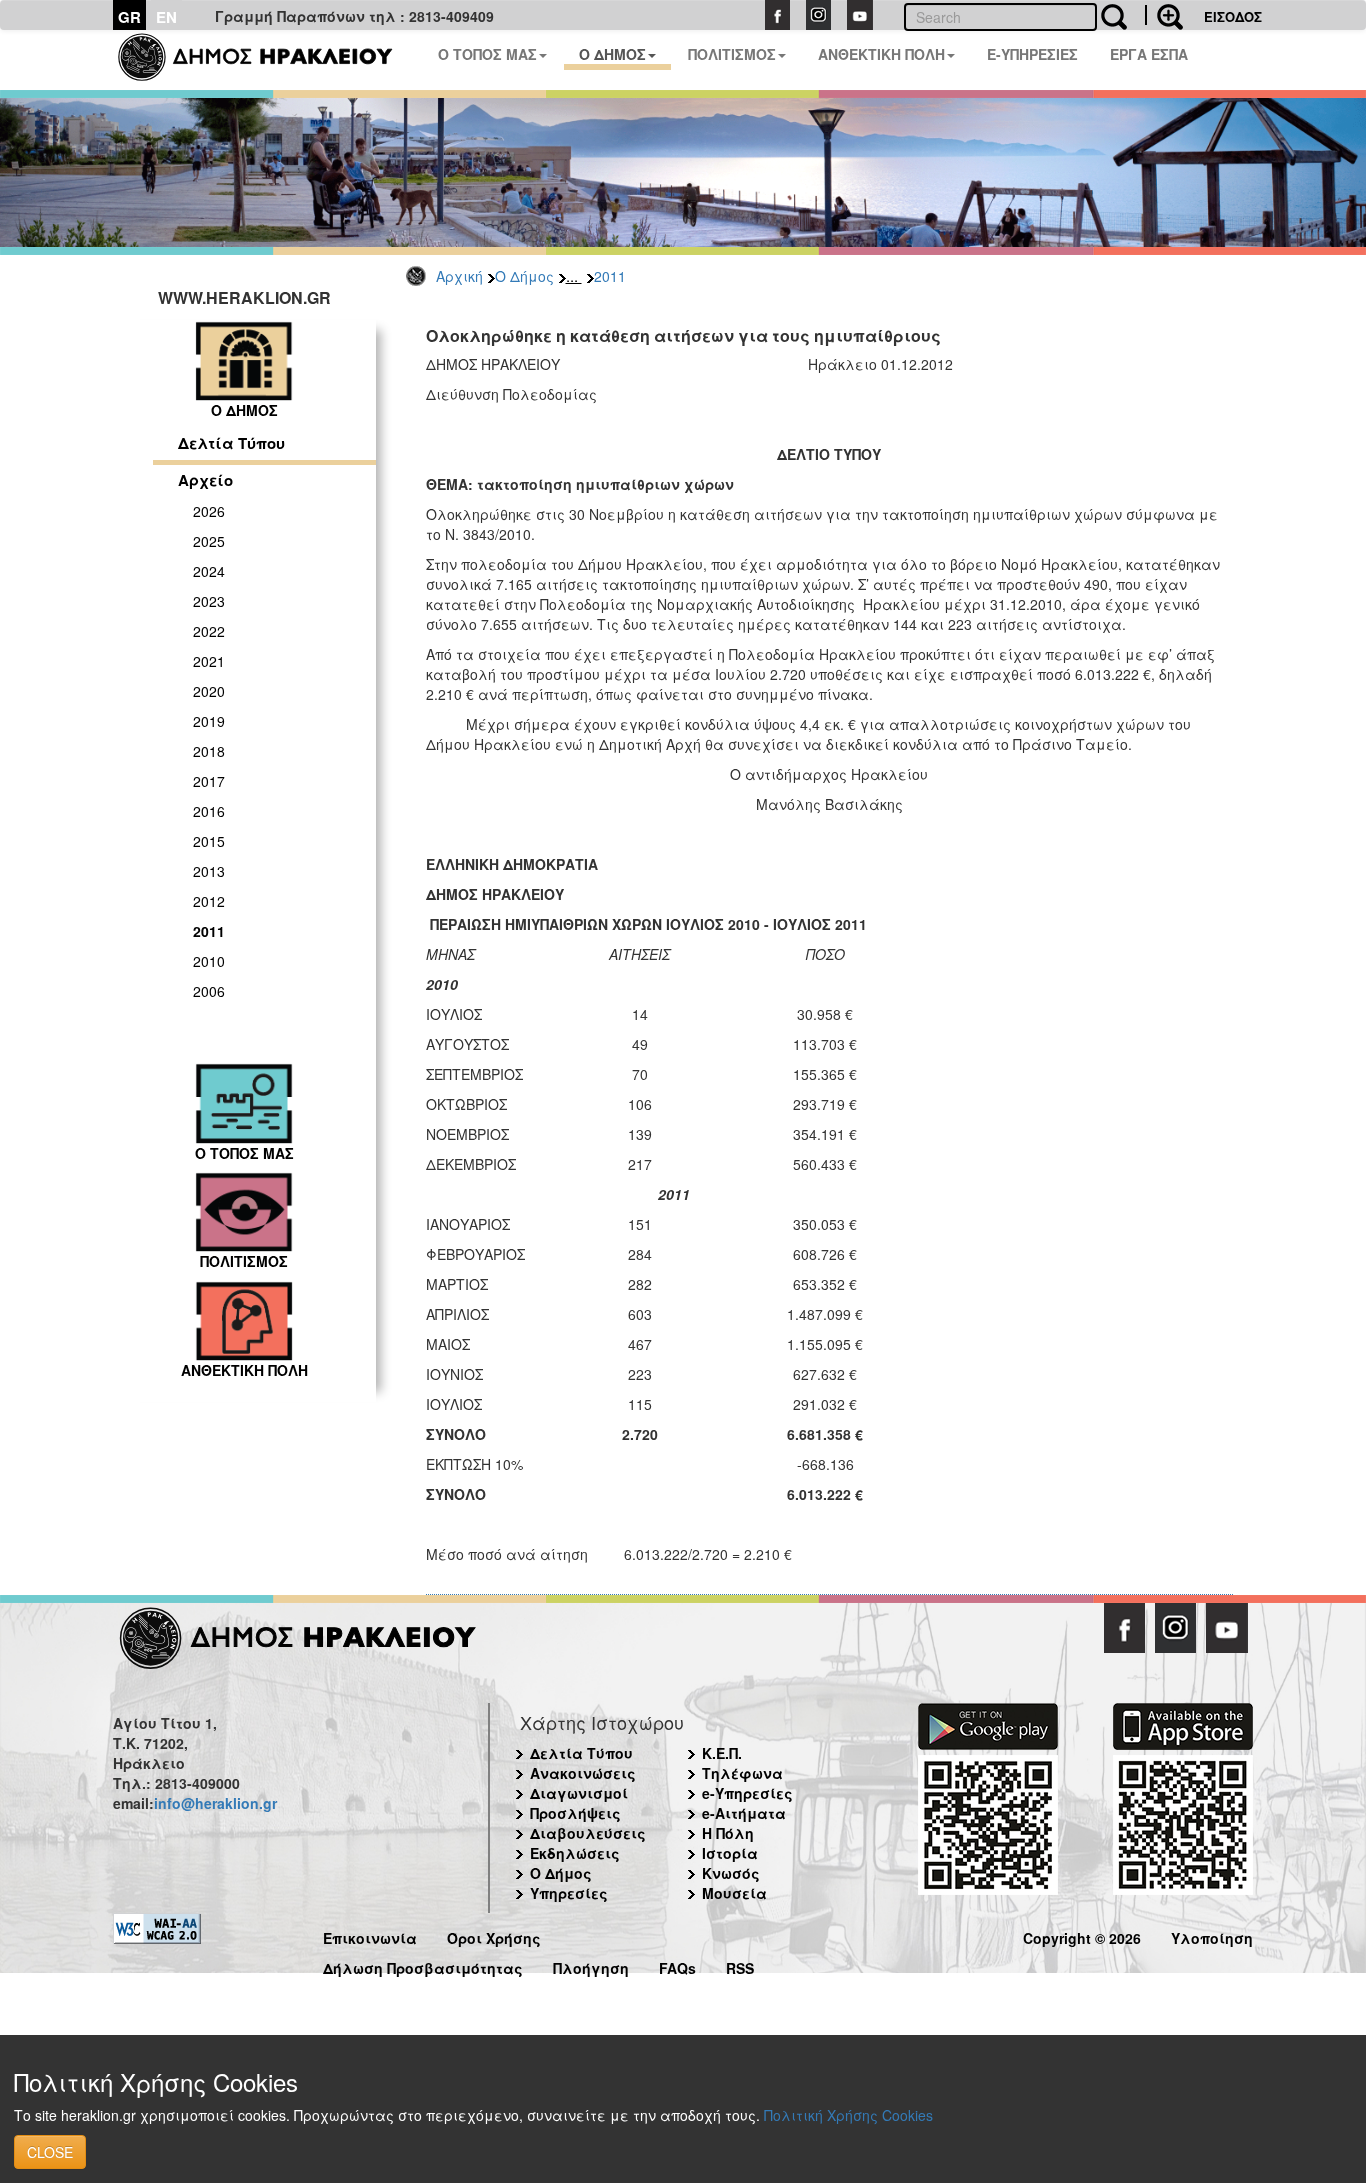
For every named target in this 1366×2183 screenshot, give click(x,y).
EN (166, 17)
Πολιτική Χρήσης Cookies (848, 2115)
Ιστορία (730, 1853)
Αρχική (459, 276)
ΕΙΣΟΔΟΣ (1233, 16)
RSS (740, 1965)
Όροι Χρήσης (494, 1935)
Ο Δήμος (524, 276)
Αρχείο (205, 480)
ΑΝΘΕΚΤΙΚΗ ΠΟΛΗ (881, 54)
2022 (209, 631)
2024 (209, 571)
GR (129, 17)
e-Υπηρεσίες (747, 1793)
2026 (209, 511)
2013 (209, 871)
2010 (209, 961)
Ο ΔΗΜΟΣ (612, 54)
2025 (209, 541)
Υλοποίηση (1212, 1935)
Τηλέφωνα (742, 1773)
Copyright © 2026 (1082, 1935)
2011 (610, 276)
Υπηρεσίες (569, 1893)
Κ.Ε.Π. (722, 1753)
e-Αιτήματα (744, 1813)
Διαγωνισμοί (579, 1793)
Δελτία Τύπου (231, 443)
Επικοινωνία (370, 1935)
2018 (209, 751)
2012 (209, 901)
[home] (267, 60)
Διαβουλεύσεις (588, 1833)
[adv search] (1164, 15)
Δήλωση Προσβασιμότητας (423, 1965)
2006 (209, 991)
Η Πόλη (728, 1833)
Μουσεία (734, 1893)
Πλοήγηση (591, 1965)
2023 (209, 601)
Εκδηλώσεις (575, 1853)
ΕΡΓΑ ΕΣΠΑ (1149, 54)
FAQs (677, 1965)
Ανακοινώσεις (583, 1773)
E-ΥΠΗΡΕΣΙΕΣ (1032, 54)
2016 (209, 811)
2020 (209, 691)
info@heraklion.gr (215, 1803)
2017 (209, 781)
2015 (209, 841)
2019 (209, 721)
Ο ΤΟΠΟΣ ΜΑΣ (487, 54)
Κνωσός (731, 1873)
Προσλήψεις (575, 1813)
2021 (209, 661)
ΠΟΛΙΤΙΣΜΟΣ (732, 54)
